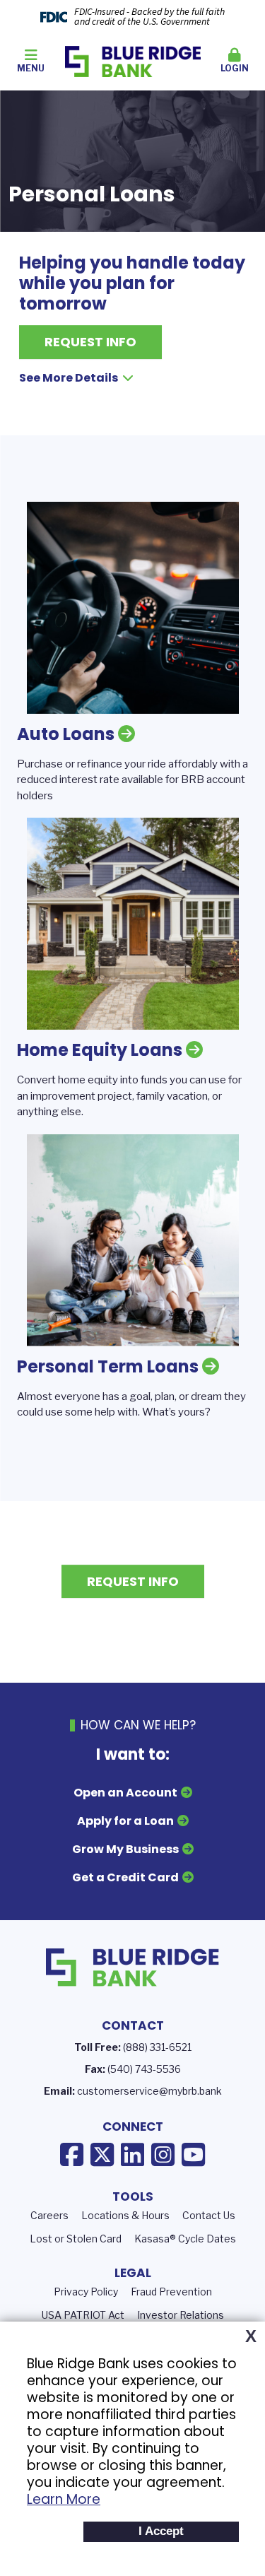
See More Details (70, 378)
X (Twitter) (102, 2155)
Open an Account (125, 1793)
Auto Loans (66, 735)
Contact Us (209, 2215)
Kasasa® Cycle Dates (185, 2239)
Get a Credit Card (125, 1877)
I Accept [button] (161, 2531)
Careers (49, 2215)
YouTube (193, 2155)
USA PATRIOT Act (83, 2315)
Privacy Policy (86, 2292)
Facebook (72, 2155)
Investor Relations (181, 2315)
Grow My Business (125, 1849)
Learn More (64, 2499)
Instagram (163, 2155)
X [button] (251, 2336)
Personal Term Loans (108, 1367)
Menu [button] (31, 68)
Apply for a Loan (125, 1821)
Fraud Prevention (171, 2292)
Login (235, 68)
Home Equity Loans (100, 1051)
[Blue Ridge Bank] (133, 61)
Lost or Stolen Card (76, 2239)
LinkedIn (132, 2155)
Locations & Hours (125, 2215)
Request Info (90, 342)
